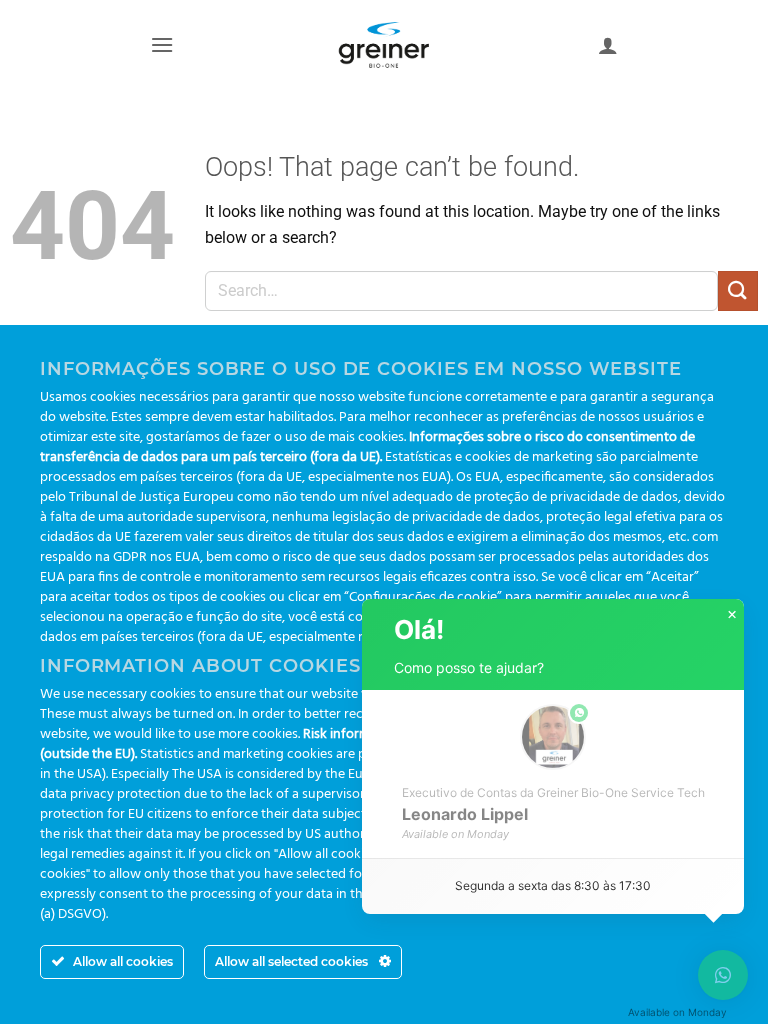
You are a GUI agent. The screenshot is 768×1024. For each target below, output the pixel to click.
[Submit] (738, 290)
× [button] (732, 615)
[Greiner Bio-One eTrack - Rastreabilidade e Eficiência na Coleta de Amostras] (384, 45)
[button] (162, 44)
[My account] (608, 45)
